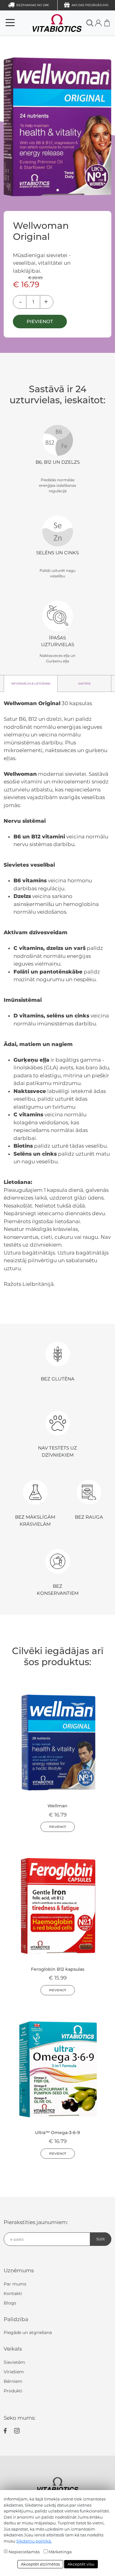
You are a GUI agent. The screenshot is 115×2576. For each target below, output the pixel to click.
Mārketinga (60, 2552)
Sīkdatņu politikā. (34, 2541)
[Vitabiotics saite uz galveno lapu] (48, 23)
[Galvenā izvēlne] (10, 23)
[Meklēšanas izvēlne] (90, 23)
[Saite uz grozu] (107, 23)
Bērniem (13, 2381)
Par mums (15, 2284)
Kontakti (13, 2293)
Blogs (10, 2303)
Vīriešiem (14, 2372)
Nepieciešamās (24, 2552)
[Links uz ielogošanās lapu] (98, 23)
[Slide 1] (58, 190)
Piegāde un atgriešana (28, 2332)
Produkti (13, 2391)
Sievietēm (14, 2362)
